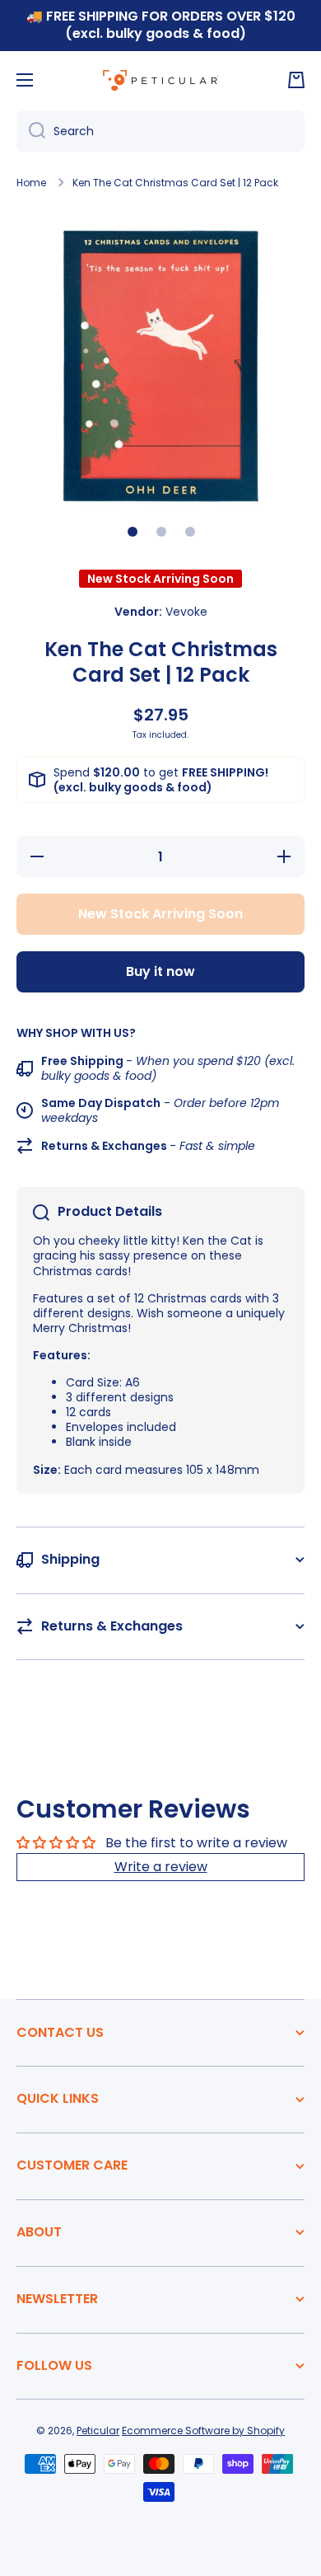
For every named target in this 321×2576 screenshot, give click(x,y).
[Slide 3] (190, 532)
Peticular (98, 2431)
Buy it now (160, 971)
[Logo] (160, 80)
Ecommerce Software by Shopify (203, 2431)
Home (31, 183)
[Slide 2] (161, 532)
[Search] (31, 131)
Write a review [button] (161, 1867)
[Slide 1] (133, 532)
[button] (296, 80)
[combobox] (160, 131)
